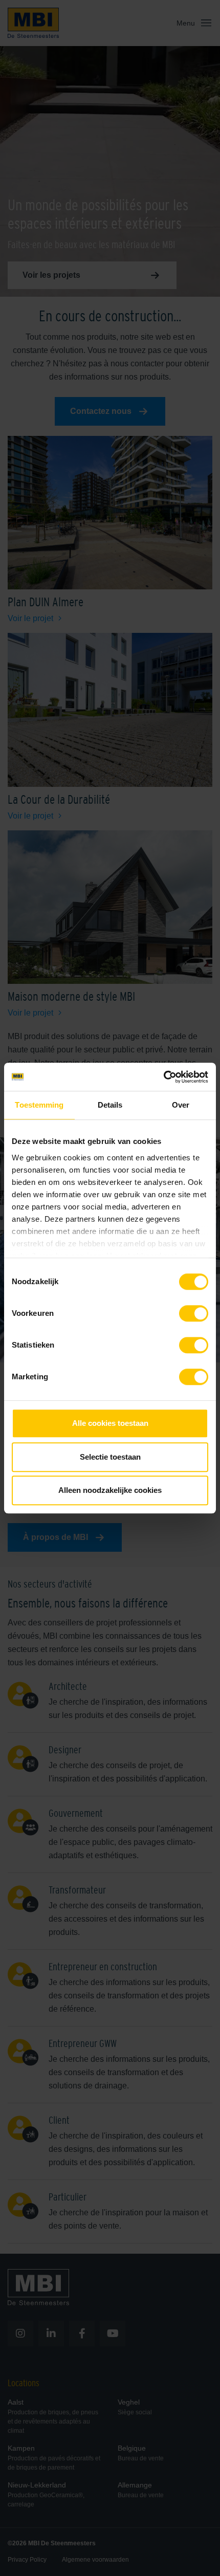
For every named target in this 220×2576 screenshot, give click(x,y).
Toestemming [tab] (39, 1105)
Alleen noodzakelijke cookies (110, 1490)
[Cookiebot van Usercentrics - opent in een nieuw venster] (163, 1077)
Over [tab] (181, 1105)
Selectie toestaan (110, 1457)
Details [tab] (110, 1105)
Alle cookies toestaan (110, 1423)
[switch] (194, 1315)
